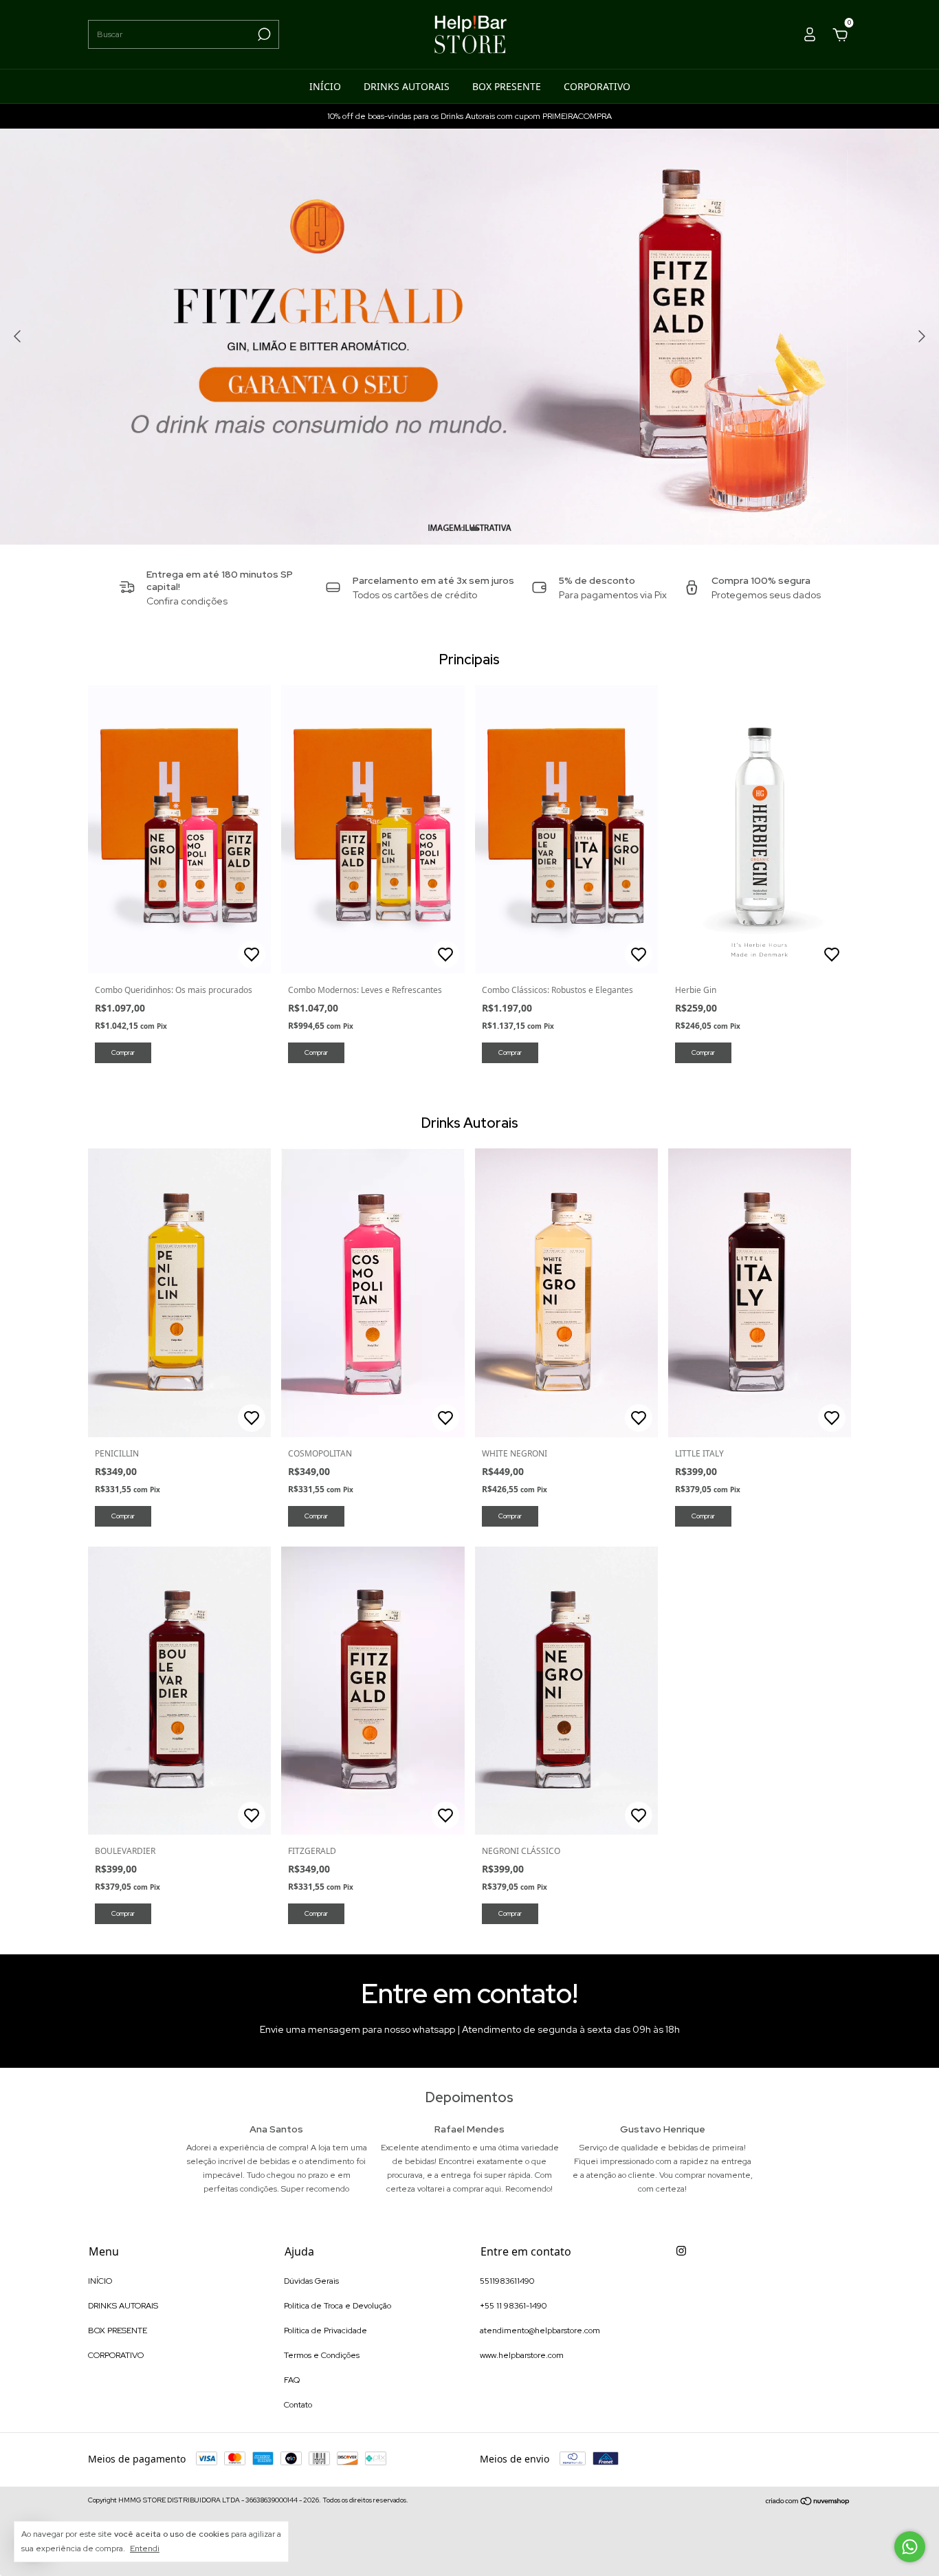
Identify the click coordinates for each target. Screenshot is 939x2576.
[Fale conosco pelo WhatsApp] (910, 2547)
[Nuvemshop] (808, 2502)
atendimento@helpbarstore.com (540, 2331)
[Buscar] (263, 34)
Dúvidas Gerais (311, 2281)
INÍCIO (325, 86)
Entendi (145, 2548)
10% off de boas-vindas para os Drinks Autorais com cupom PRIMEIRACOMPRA (469, 116)
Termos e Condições (322, 2355)
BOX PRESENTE (507, 86)
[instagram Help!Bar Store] (681, 2251)
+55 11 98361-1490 (513, 2306)
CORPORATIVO (597, 86)
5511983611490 (507, 2281)
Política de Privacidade (325, 2331)
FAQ (292, 2380)
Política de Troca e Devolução (338, 2306)
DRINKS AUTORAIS (407, 86)
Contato (298, 2405)
